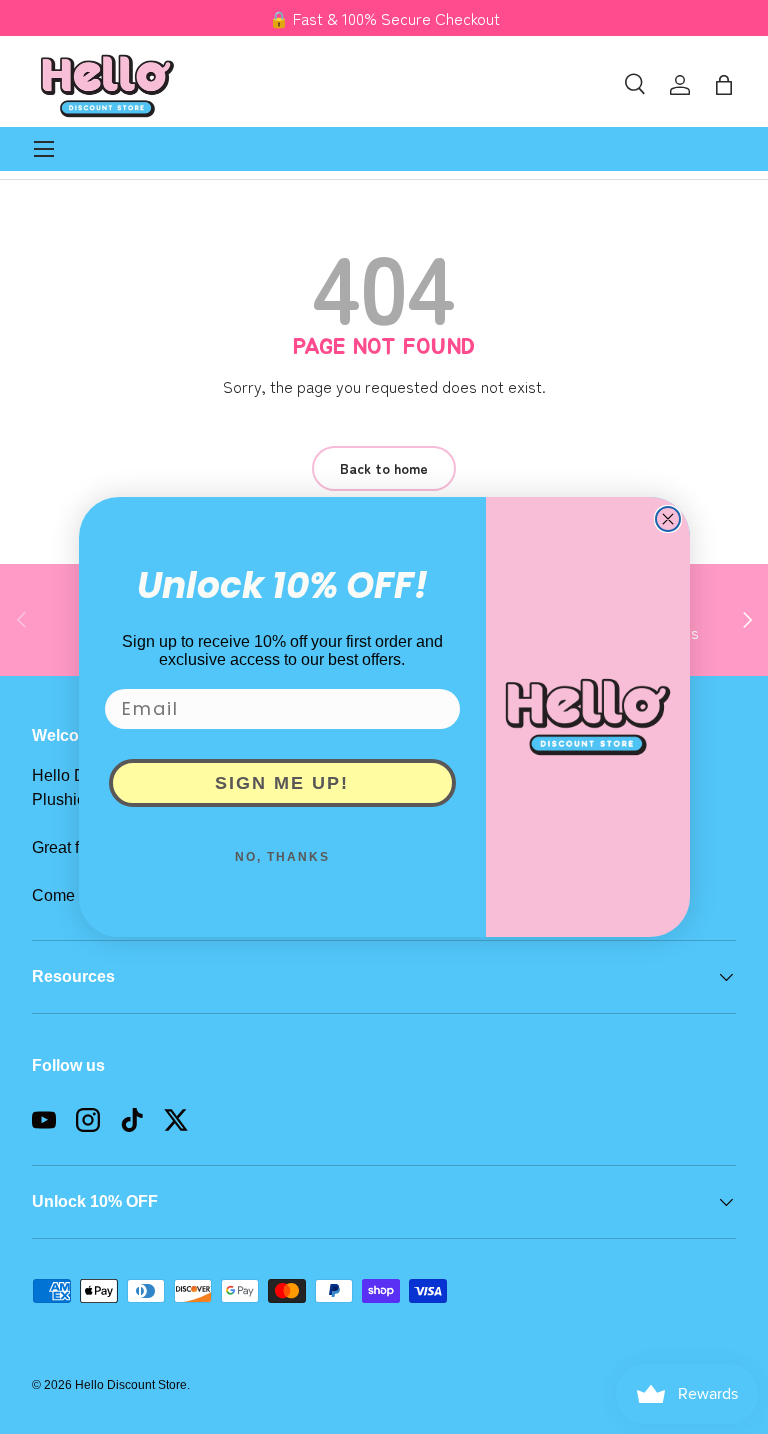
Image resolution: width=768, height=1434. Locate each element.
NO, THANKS (282, 857)
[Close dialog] (668, 519)
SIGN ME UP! (282, 783)
